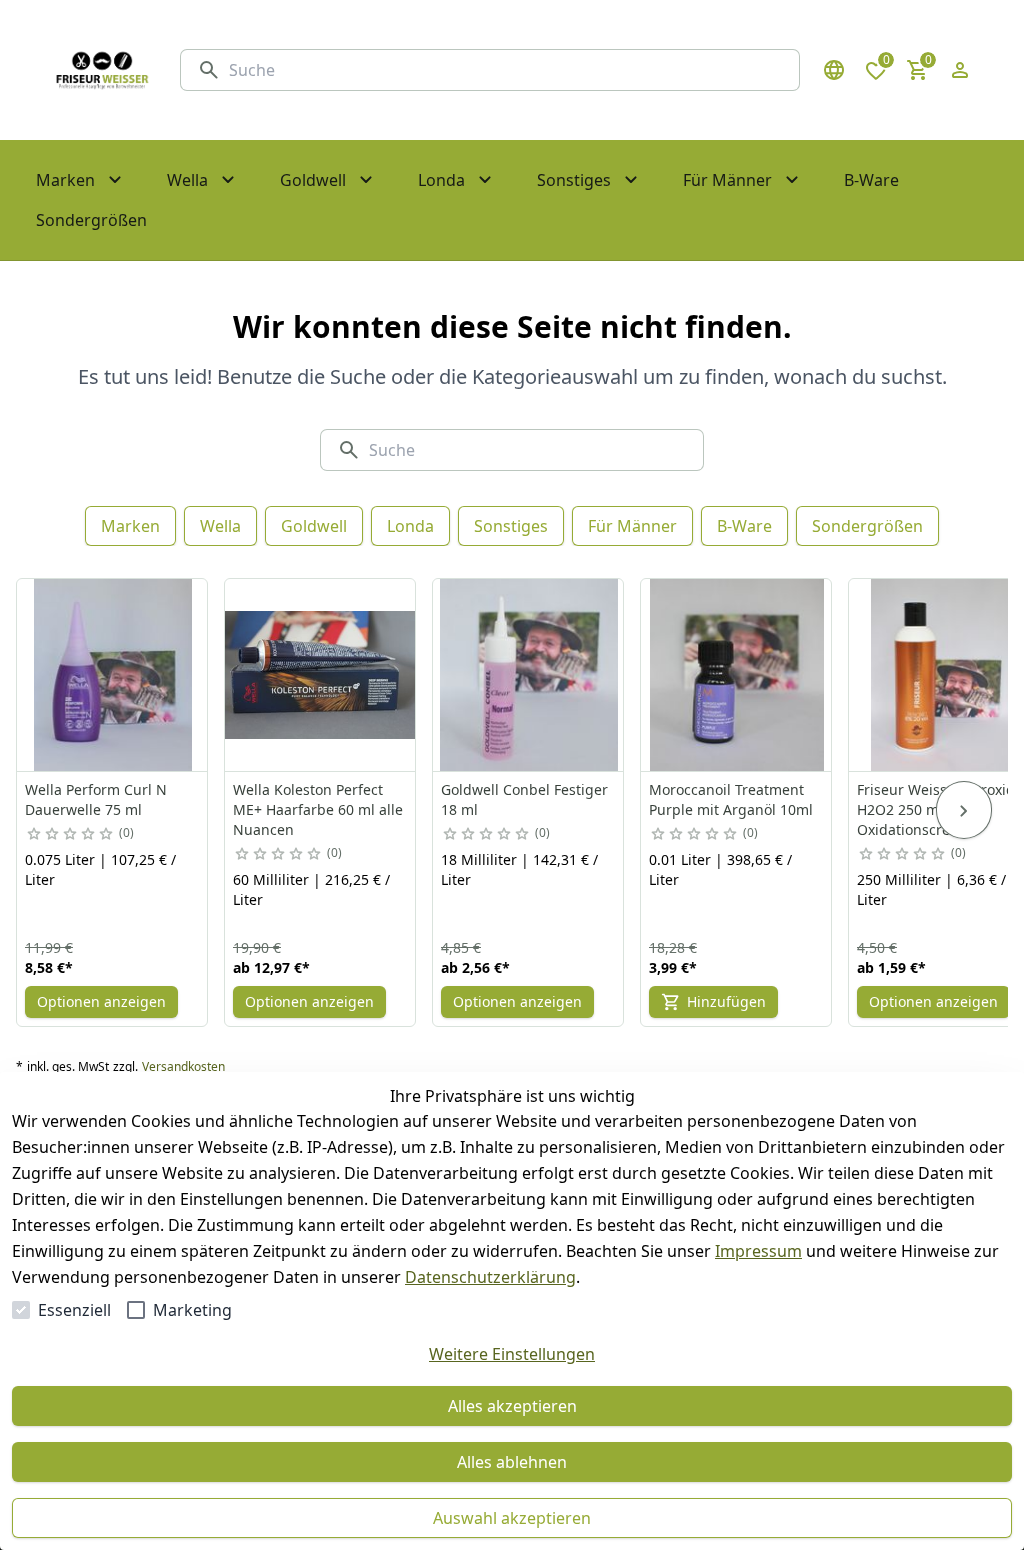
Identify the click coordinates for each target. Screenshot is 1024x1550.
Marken (130, 526)
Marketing (192, 1310)
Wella (220, 526)
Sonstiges (511, 526)
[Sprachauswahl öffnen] (834, 70)
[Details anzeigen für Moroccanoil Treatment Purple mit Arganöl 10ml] (737, 675)
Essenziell (74, 1310)
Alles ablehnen (512, 1462)
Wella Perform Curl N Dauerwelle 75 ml (96, 799)
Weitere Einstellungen (512, 1354)
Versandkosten (183, 1067)
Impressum (758, 1251)
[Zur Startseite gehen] (102, 70)
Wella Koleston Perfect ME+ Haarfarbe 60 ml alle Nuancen (318, 809)
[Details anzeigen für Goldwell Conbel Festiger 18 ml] (529, 675)
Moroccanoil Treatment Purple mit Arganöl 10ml (731, 799)
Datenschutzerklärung (490, 1277)
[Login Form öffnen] (960, 70)
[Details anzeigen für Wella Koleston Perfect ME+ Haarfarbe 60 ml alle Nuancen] (321, 675)
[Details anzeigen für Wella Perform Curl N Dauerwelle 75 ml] (113, 675)
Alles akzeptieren (512, 1406)
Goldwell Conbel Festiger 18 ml (524, 799)
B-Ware (744, 526)
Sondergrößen (867, 526)
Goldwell (314, 526)
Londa (410, 526)
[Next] (964, 810)
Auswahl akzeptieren (512, 1518)
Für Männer (632, 526)
